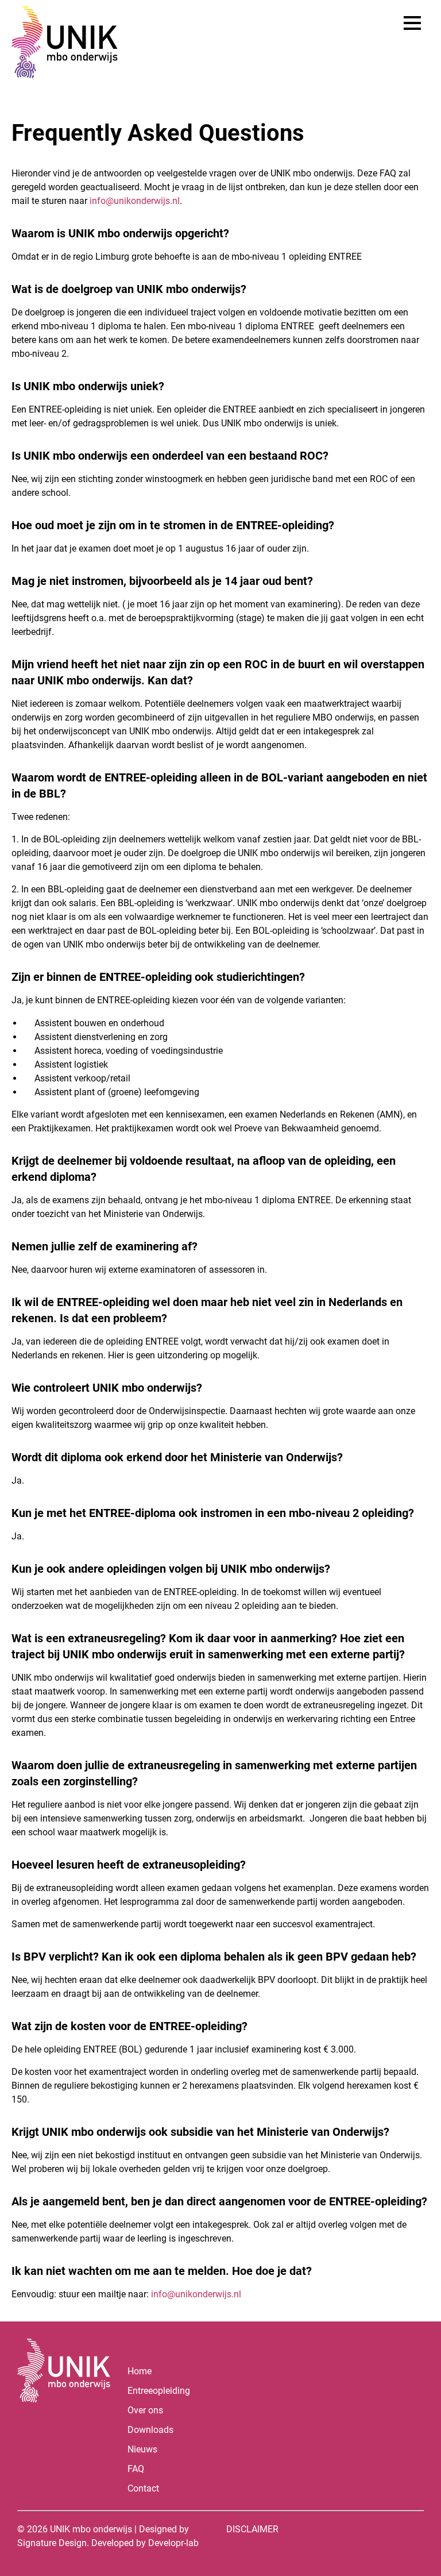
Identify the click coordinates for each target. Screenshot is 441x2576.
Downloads (150, 2430)
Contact (143, 2488)
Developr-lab (173, 2543)
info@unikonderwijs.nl (135, 201)
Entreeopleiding (159, 2391)
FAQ (136, 2469)
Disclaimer (252, 2529)
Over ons (145, 2410)
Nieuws (142, 2449)
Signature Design (52, 2543)
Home (140, 2371)
